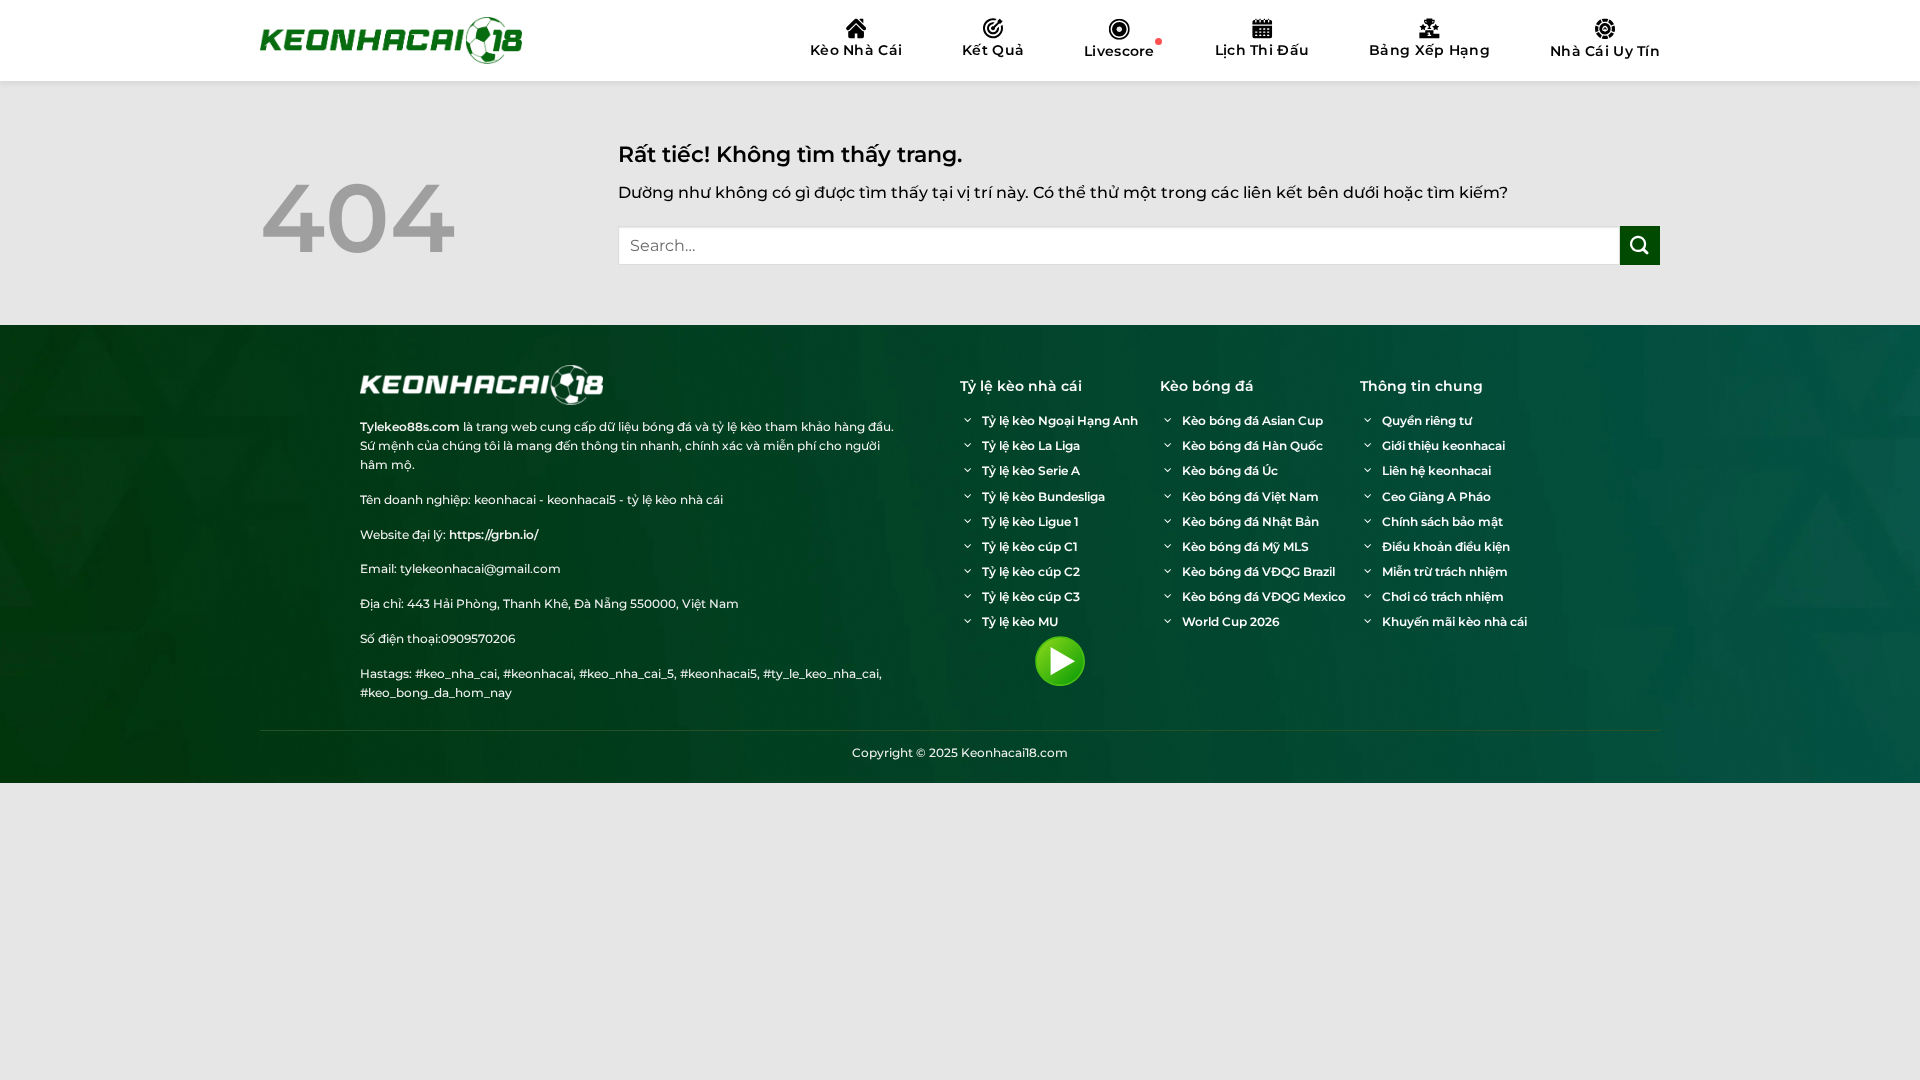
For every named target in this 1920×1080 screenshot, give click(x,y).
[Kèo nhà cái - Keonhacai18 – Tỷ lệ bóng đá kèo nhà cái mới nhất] (391, 40)
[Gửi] (1640, 245)
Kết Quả (993, 50)
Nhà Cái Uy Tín (1605, 51)
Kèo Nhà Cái (856, 50)
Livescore (1119, 51)
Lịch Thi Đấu (1262, 50)
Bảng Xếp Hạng (1429, 50)
